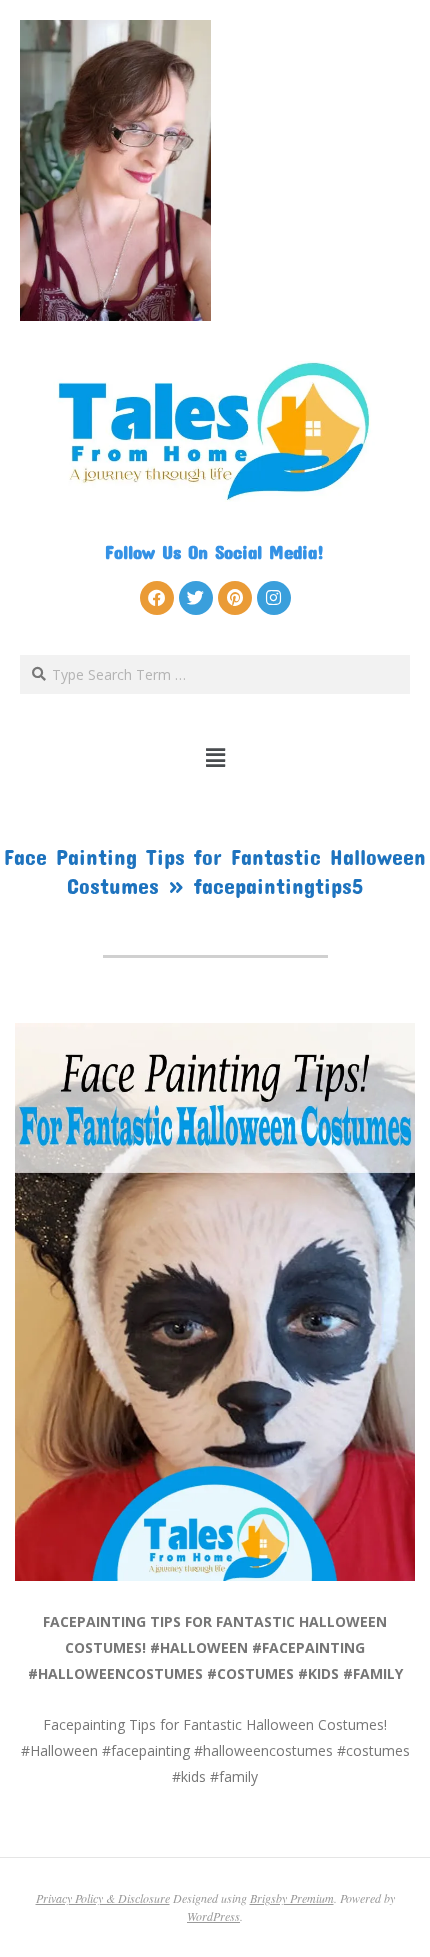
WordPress (213, 1916)
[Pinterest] (235, 598)
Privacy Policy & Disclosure (103, 1898)
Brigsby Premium (292, 1898)
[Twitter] (196, 598)
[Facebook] (157, 598)
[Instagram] (274, 598)
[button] (215, 757)
